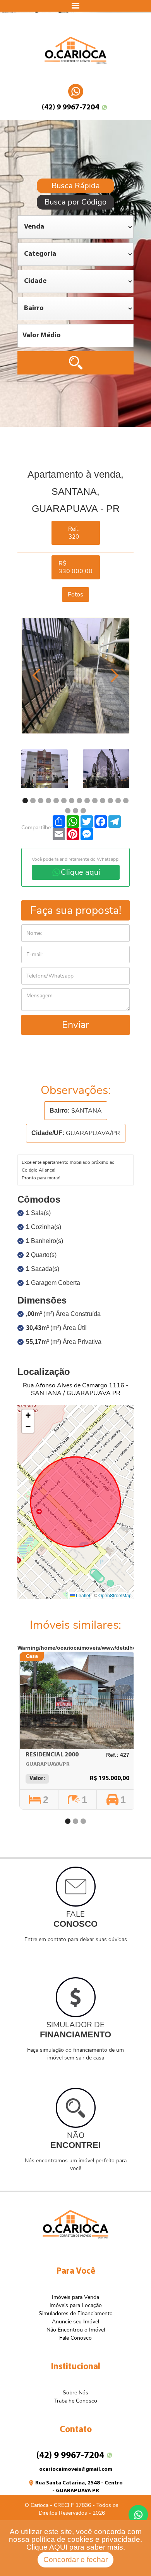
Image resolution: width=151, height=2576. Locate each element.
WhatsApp (76, 88)
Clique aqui (81, 872)
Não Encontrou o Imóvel (76, 2330)
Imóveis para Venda (75, 2297)
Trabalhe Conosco (76, 2401)
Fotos (75, 595)
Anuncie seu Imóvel (75, 2322)
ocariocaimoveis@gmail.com (76, 2469)
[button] (28, 1415)
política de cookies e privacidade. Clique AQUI (84, 2543)
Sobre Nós (75, 2393)
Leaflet (82, 1595)
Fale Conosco (75, 2338)
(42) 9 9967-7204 (70, 107)
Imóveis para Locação (76, 2305)
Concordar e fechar (75, 2560)
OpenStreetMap (115, 1595)
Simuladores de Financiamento (76, 2313)
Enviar (75, 1025)
